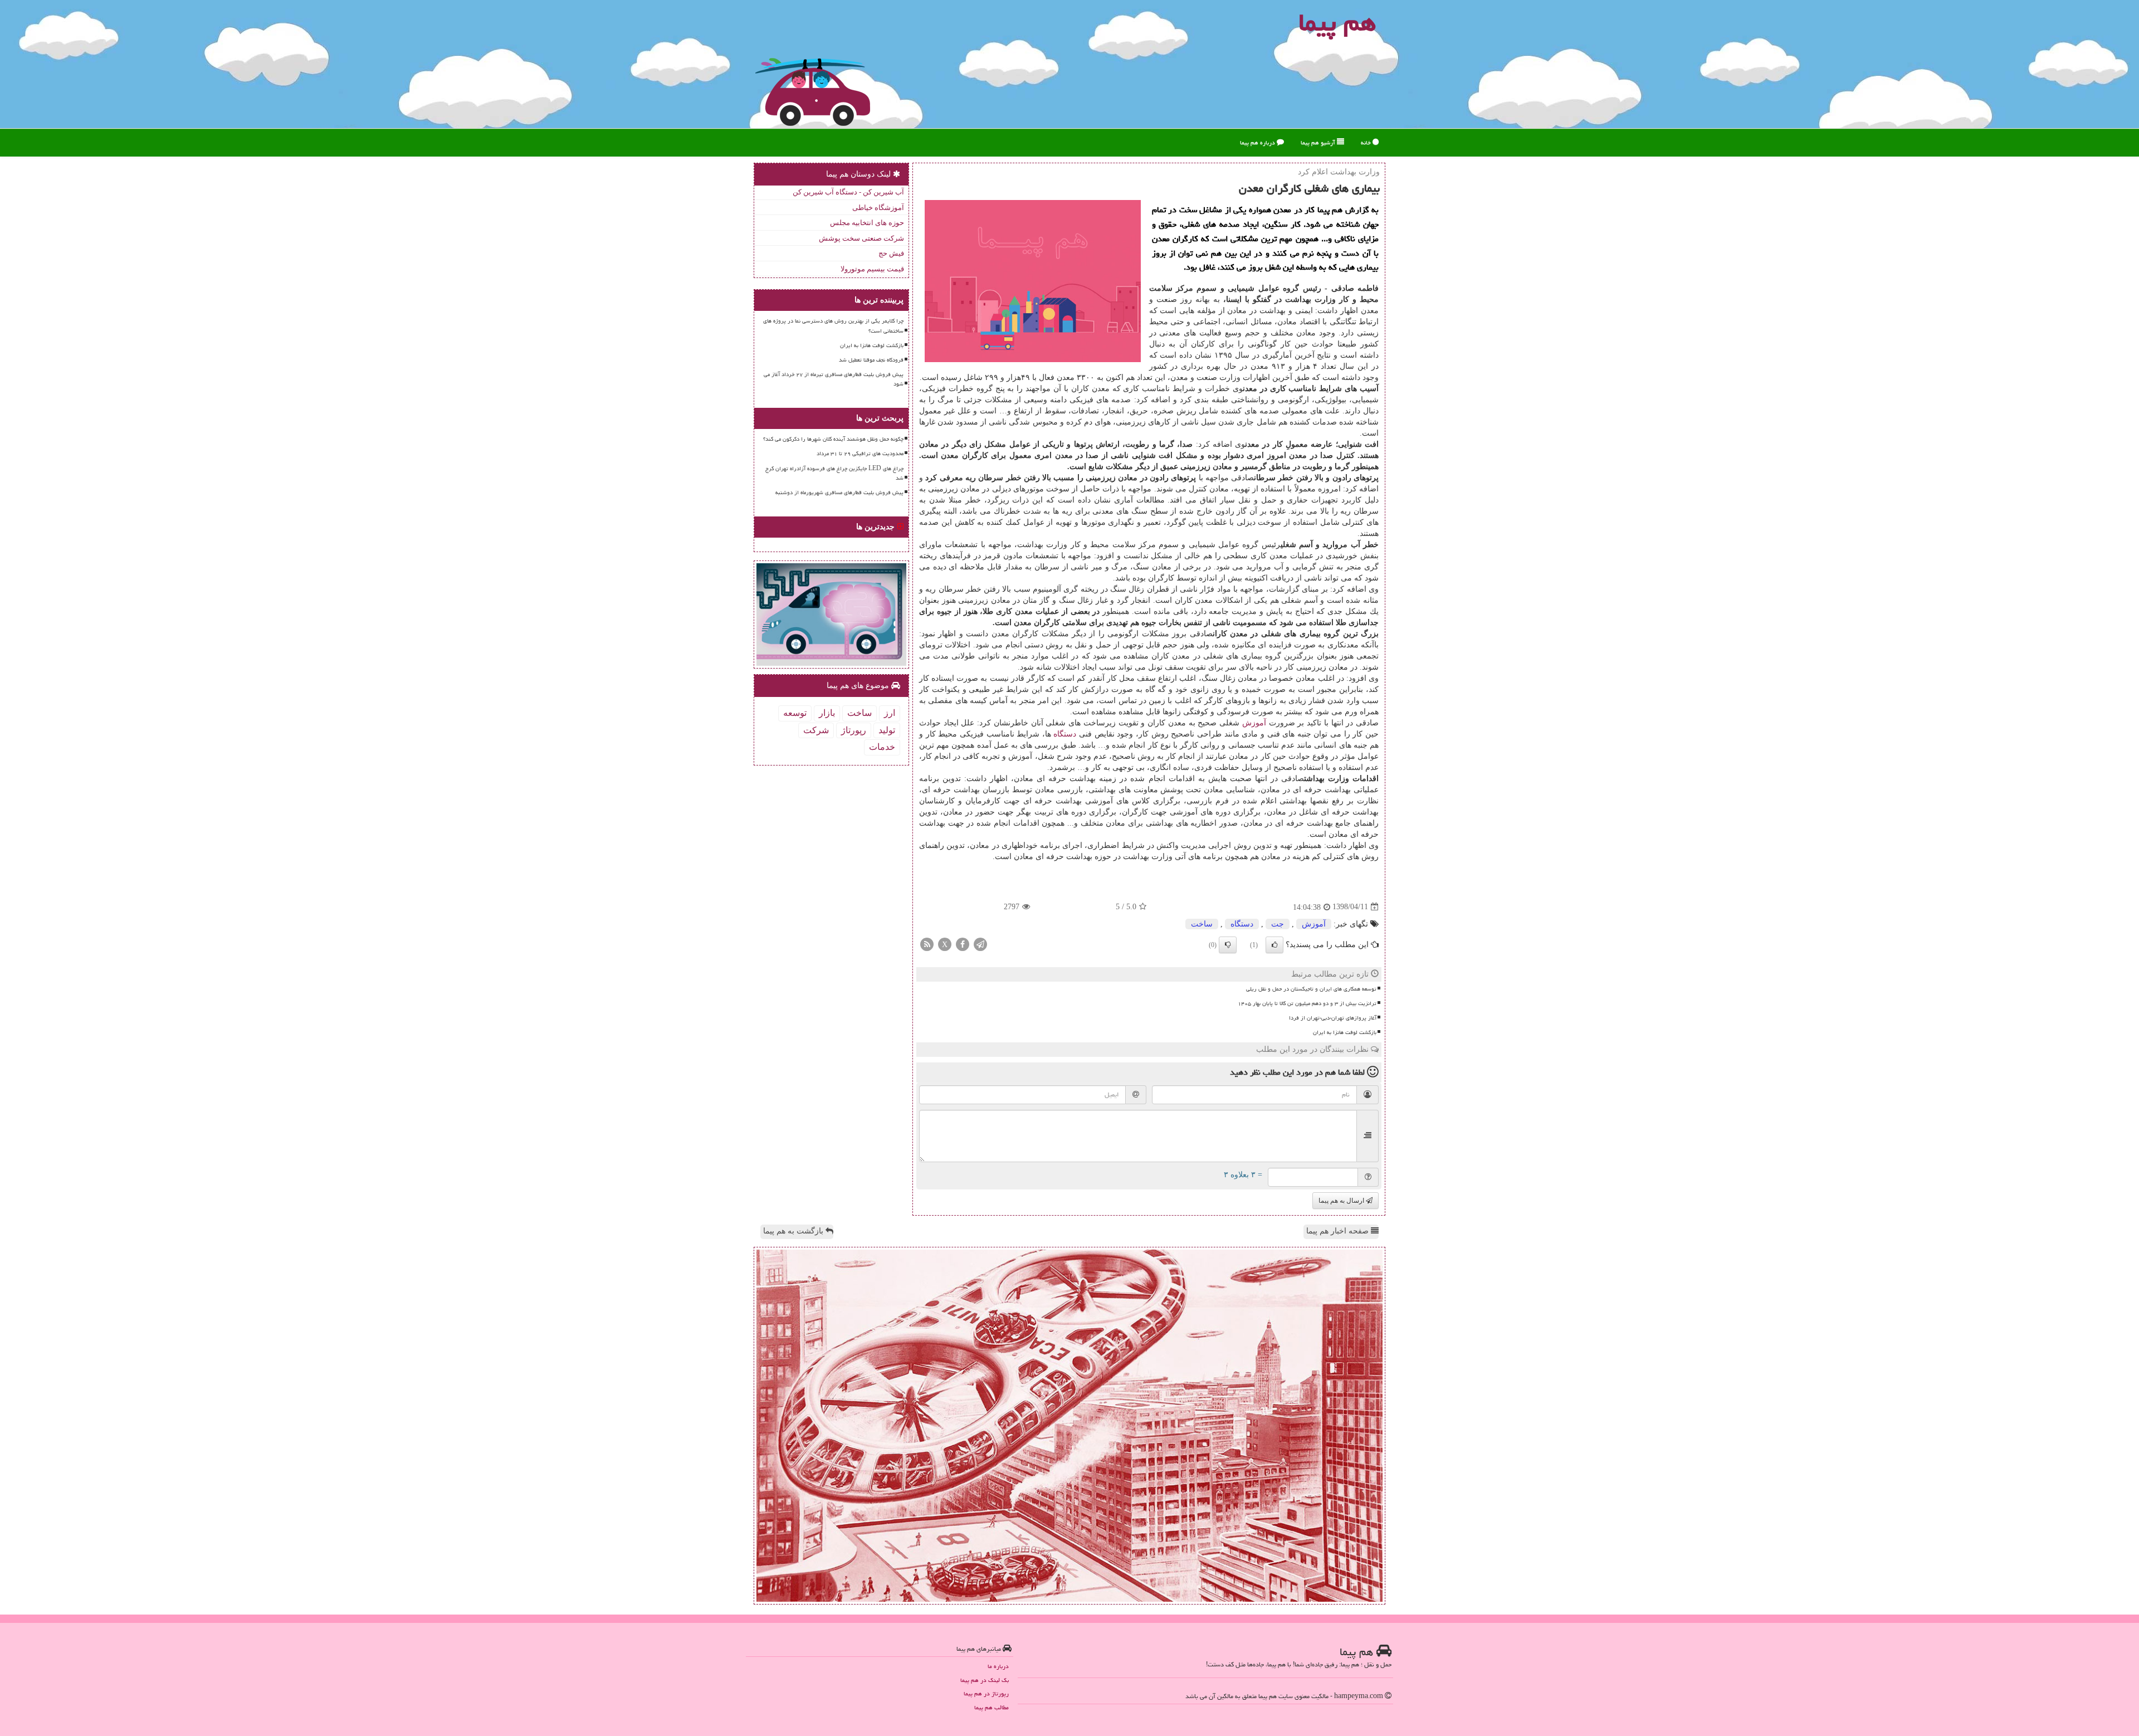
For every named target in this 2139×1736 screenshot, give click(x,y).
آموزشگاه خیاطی (878, 208)
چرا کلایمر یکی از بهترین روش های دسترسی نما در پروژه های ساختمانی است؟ (833, 326)
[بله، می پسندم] (1274, 945)
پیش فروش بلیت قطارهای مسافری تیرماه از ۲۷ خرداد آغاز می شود (834, 379)
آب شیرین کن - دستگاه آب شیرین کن (848, 192)
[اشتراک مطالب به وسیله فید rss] (927, 943)
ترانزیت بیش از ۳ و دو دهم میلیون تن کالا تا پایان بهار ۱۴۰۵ (1307, 1003)
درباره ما (998, 1666)
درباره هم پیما (1258, 142)
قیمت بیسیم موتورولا (872, 269)
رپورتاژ (854, 730)
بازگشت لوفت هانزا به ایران (1345, 1032)
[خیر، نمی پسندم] (1228, 945)
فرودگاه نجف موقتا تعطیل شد (871, 360)
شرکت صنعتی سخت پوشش (861, 238)
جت (1278, 924)
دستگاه (1065, 734)
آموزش (1254, 723)
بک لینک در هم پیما (985, 1680)
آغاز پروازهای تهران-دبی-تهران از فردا (1333, 1018)
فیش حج (891, 253)
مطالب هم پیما (992, 1707)
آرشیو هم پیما (1319, 142)
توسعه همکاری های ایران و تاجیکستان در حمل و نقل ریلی (1311, 989)
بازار (827, 713)
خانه (1367, 142)
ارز (890, 713)
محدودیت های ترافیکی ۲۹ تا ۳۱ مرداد (860, 453)
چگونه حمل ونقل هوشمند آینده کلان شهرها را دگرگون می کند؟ (833, 439)
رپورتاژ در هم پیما (986, 1693)
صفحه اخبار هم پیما (1339, 1231)
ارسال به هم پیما (1342, 1201)
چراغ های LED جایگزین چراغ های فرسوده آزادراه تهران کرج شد (834, 473)
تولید (887, 730)
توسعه (795, 713)
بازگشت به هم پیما (794, 1231)
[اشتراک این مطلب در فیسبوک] (963, 943)
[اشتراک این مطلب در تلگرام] (980, 943)
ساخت (1202, 924)
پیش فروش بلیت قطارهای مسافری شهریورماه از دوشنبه (839, 492)
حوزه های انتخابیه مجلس (867, 223)
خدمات (882, 747)
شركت (816, 730)
